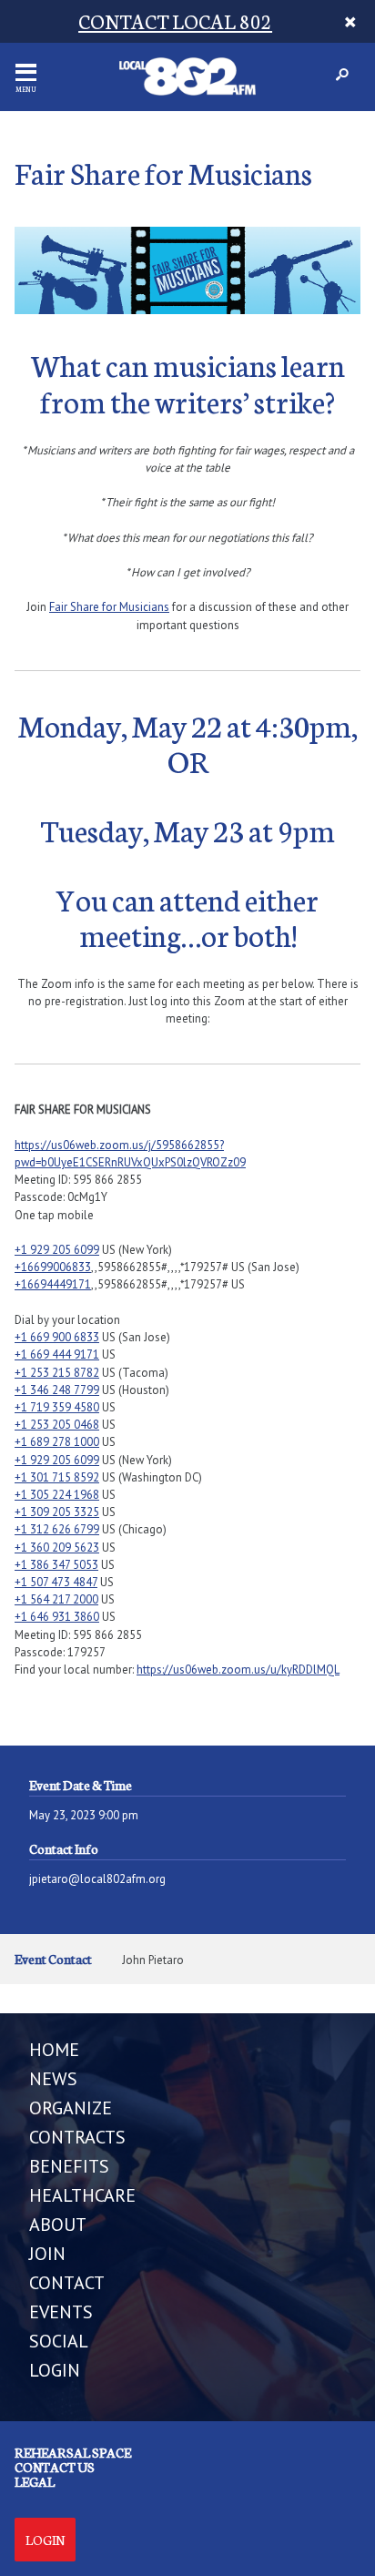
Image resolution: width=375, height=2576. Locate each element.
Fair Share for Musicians (109, 607)
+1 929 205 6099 (57, 1250)
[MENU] (26, 72)
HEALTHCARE (82, 2195)
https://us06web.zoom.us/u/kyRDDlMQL (238, 1670)
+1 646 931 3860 (57, 1617)
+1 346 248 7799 (57, 1390)
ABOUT (58, 2225)
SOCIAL (59, 2341)
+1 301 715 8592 (57, 1477)
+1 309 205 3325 (57, 1512)
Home (54, 2050)
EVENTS (61, 2312)
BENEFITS (69, 2166)
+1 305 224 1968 (57, 1495)
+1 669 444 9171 (57, 1354)
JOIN (47, 2254)
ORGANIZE (71, 2108)
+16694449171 (53, 1284)
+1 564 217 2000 (56, 1599)
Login (45, 2540)
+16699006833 (53, 1267)
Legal (35, 2481)
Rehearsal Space (73, 2452)
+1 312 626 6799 (57, 1529)
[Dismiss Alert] (351, 21)
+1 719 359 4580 (57, 1407)
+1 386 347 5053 (56, 1565)
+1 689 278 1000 (57, 1442)
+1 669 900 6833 (57, 1337)
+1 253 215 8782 (57, 1373)
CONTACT (67, 2283)
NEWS (53, 2079)
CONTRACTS (77, 2137)
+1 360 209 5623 (57, 1548)
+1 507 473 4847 (56, 1582)
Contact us (55, 2467)
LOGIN (55, 2370)
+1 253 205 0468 (57, 1425)
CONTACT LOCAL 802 (175, 20)
